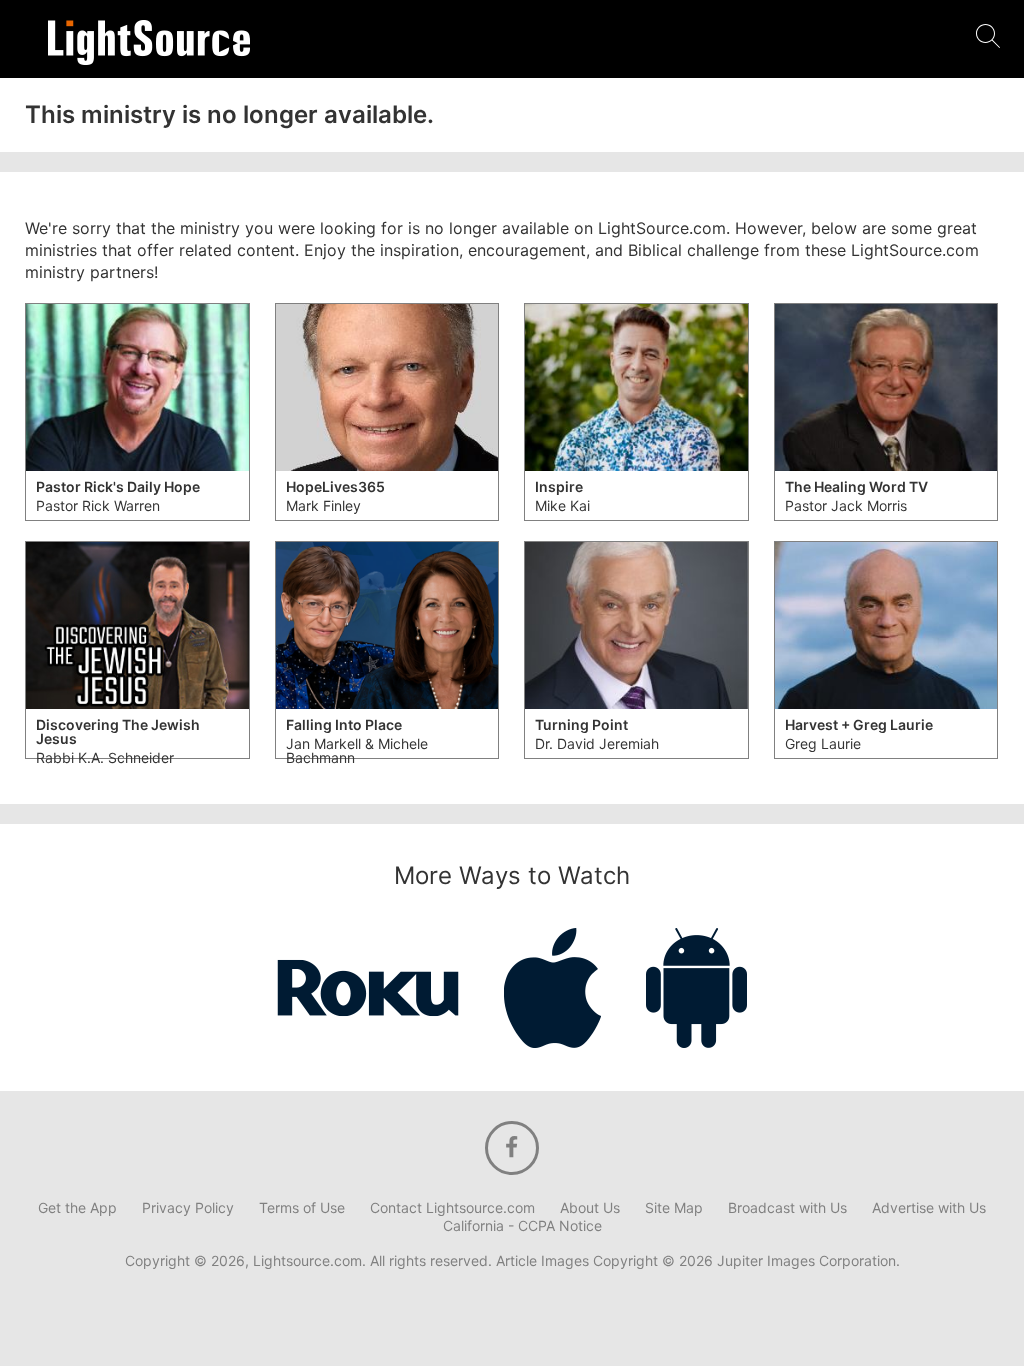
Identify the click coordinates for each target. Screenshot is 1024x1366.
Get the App (77, 1208)
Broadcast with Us (787, 1208)
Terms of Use (302, 1208)
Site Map (674, 1208)
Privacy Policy (188, 1208)
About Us (590, 1208)
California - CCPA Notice (522, 1226)
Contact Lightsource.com (452, 1208)
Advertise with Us (929, 1208)
